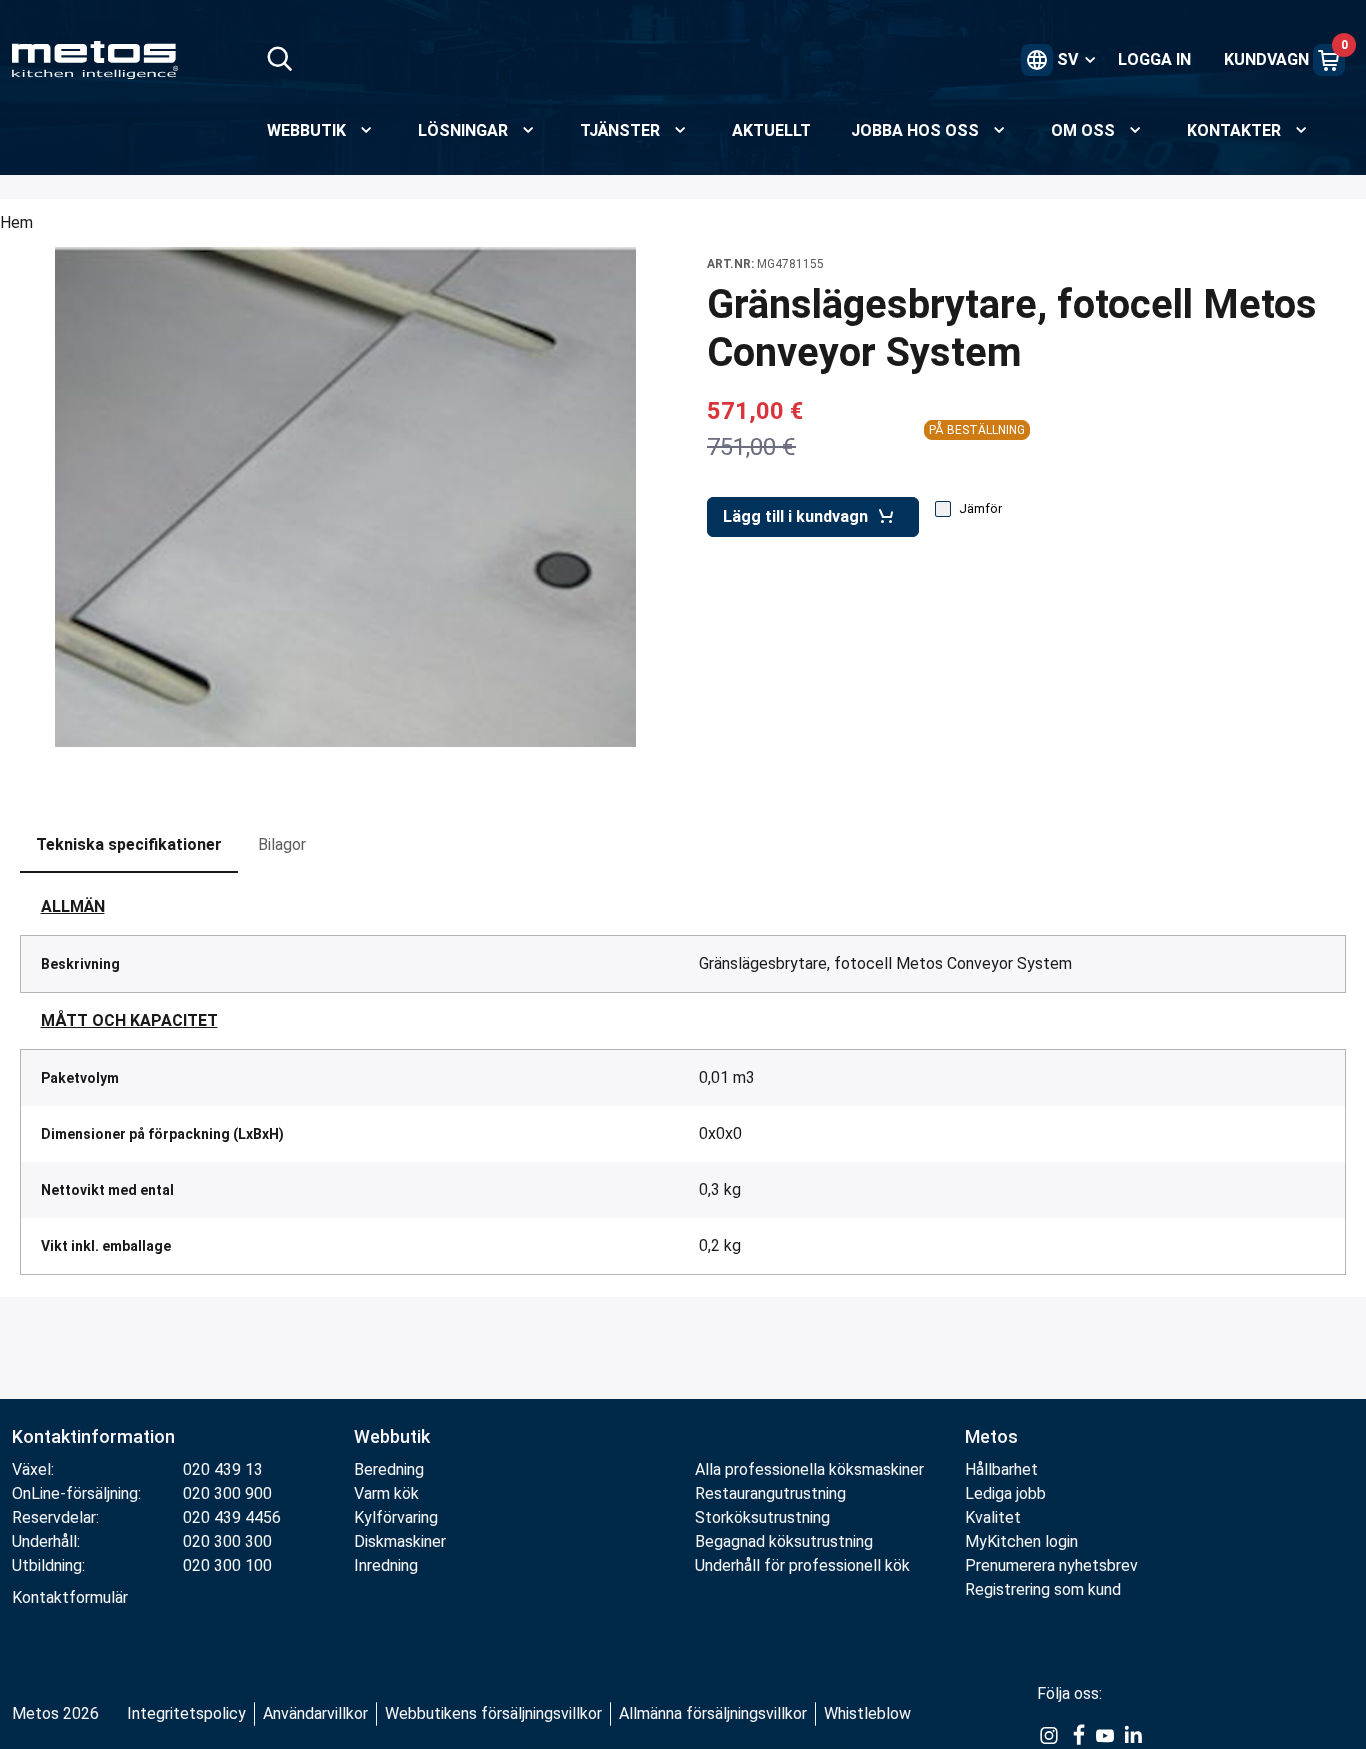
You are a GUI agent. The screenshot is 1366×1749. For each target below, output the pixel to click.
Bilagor (282, 844)
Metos (991, 1436)
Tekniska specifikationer (129, 844)
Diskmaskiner (400, 1541)
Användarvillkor (315, 1713)
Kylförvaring (396, 1517)
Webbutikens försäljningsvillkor (493, 1713)
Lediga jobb (1005, 1493)
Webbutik (392, 1436)
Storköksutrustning (762, 1517)
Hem (16, 222)
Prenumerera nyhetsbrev (1051, 1565)
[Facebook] (1077, 1734)
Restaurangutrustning (770, 1493)
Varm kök (386, 1493)
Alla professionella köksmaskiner (809, 1469)
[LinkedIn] (1133, 1734)
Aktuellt (771, 130)
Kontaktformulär (70, 1597)
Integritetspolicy (186, 1713)
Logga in (1154, 59)
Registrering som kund (1043, 1589)
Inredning (386, 1565)
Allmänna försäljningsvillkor (713, 1713)
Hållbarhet (1001, 1469)
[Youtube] (1105, 1734)
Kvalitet (993, 1517)
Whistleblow (867, 1713)
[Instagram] (1049, 1734)
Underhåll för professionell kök (802, 1565)
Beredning (389, 1469)
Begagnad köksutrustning (784, 1541)
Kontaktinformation (93, 1436)
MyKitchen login (1021, 1541)
